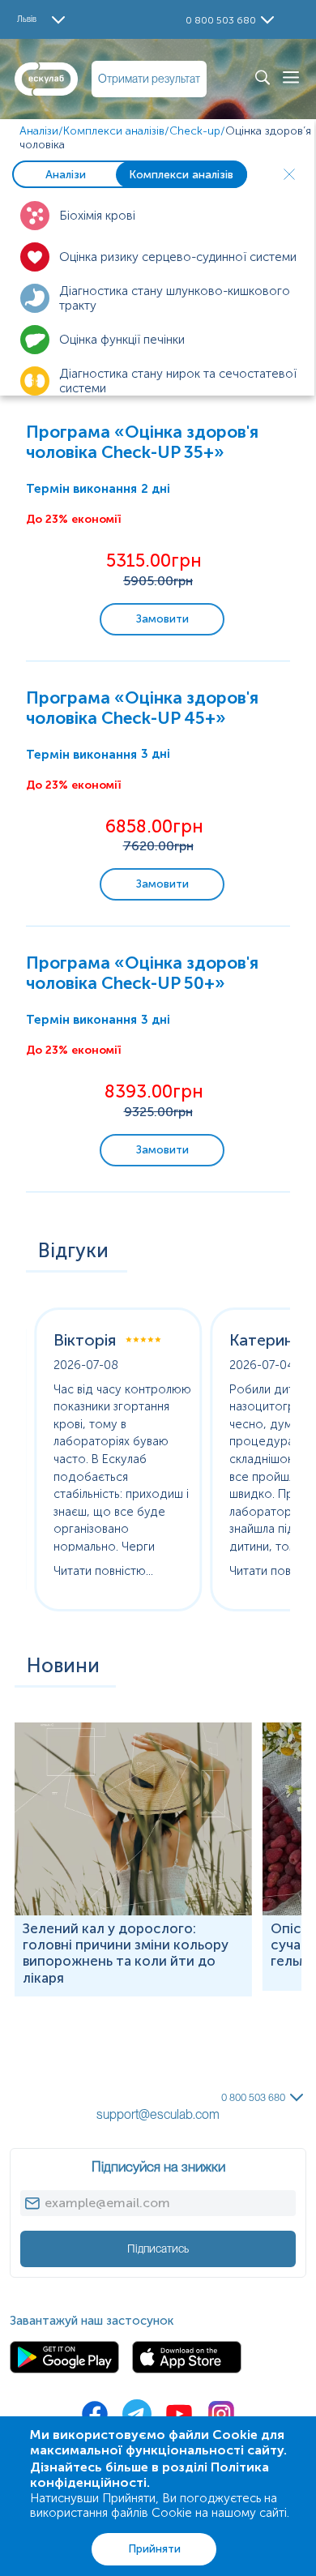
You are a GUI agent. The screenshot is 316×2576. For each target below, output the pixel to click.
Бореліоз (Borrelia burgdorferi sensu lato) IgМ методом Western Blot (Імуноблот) (131, 2018)
